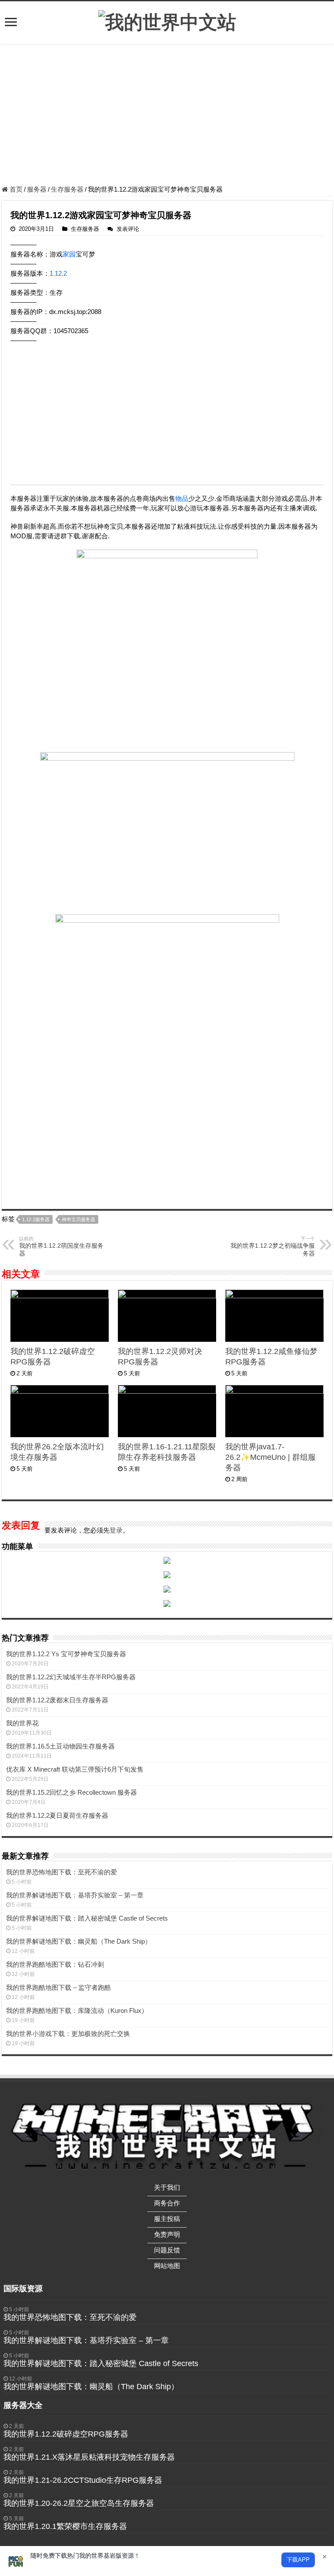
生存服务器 (67, 189)
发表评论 (128, 229)
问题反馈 (167, 2250)
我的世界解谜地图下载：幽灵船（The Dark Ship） (79, 1941)
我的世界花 (22, 1723)
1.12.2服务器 (36, 1219)
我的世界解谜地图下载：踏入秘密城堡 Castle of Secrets (87, 1918)
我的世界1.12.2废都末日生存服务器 (57, 1700)
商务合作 (167, 2203)
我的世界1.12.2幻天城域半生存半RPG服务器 (71, 1677)
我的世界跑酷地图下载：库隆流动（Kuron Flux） (77, 2010)
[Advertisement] (167, 116)
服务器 (37, 189)
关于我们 (167, 2187)
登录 (116, 1530)
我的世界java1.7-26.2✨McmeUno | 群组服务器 (271, 1457)
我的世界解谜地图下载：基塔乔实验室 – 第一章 (75, 1895)
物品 (182, 498)
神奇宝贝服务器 (78, 1219)
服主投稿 (167, 2219)
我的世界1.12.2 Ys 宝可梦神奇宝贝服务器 (66, 1654)
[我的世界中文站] (167, 21)
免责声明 (167, 2234)
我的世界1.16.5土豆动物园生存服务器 (60, 1746)
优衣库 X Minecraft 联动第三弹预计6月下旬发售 (75, 1769)
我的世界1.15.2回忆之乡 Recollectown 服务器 (72, 1792)
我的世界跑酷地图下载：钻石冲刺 (55, 1964)
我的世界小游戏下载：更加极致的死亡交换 (68, 2034)
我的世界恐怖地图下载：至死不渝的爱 (62, 1872)
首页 (15, 189)
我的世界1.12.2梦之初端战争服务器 (273, 1246)
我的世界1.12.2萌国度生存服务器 (61, 1246)
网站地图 (167, 2266)
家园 (69, 254)
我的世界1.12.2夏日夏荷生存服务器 (57, 1815)
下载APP (298, 2560)
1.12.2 (58, 273)
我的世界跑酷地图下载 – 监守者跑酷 (58, 1987)
